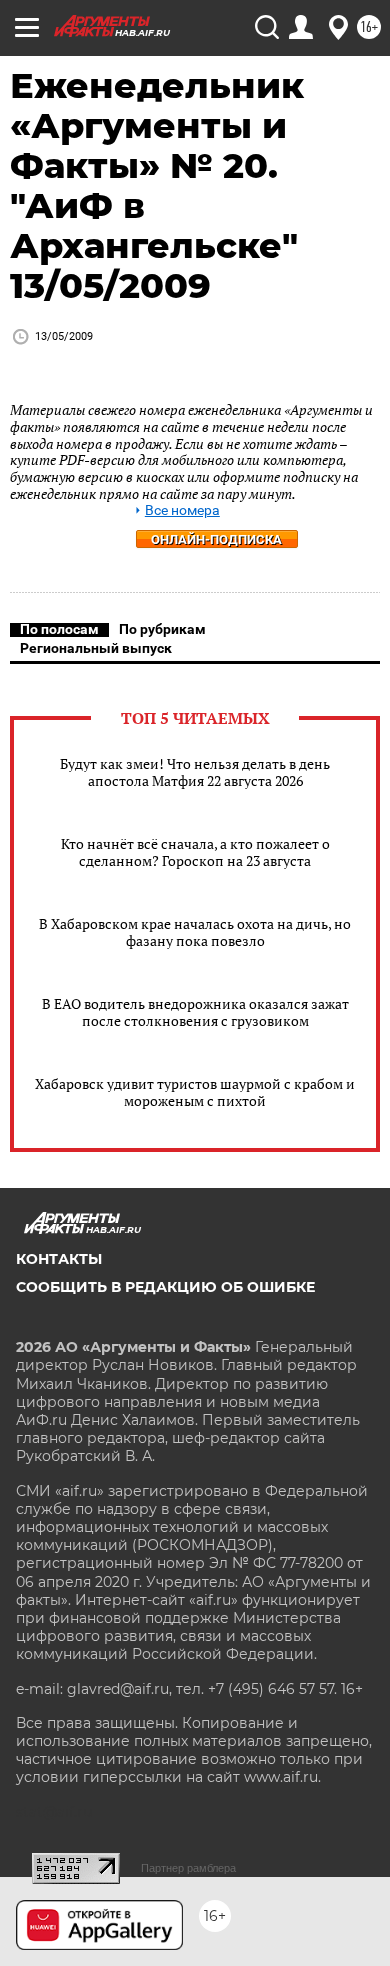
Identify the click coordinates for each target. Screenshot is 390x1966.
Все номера (182, 510)
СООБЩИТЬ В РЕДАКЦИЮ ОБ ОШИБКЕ (165, 1287)
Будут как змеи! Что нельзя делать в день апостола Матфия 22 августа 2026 (195, 772)
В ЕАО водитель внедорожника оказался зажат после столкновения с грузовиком (195, 1012)
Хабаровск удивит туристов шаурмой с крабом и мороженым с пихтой (195, 1092)
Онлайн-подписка (216, 539)
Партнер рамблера (188, 1868)
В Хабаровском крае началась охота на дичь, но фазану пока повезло (195, 932)
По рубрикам (162, 629)
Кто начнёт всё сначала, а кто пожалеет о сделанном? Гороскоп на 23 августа (195, 852)
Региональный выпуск (96, 648)
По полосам (59, 629)
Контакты (59, 1259)
